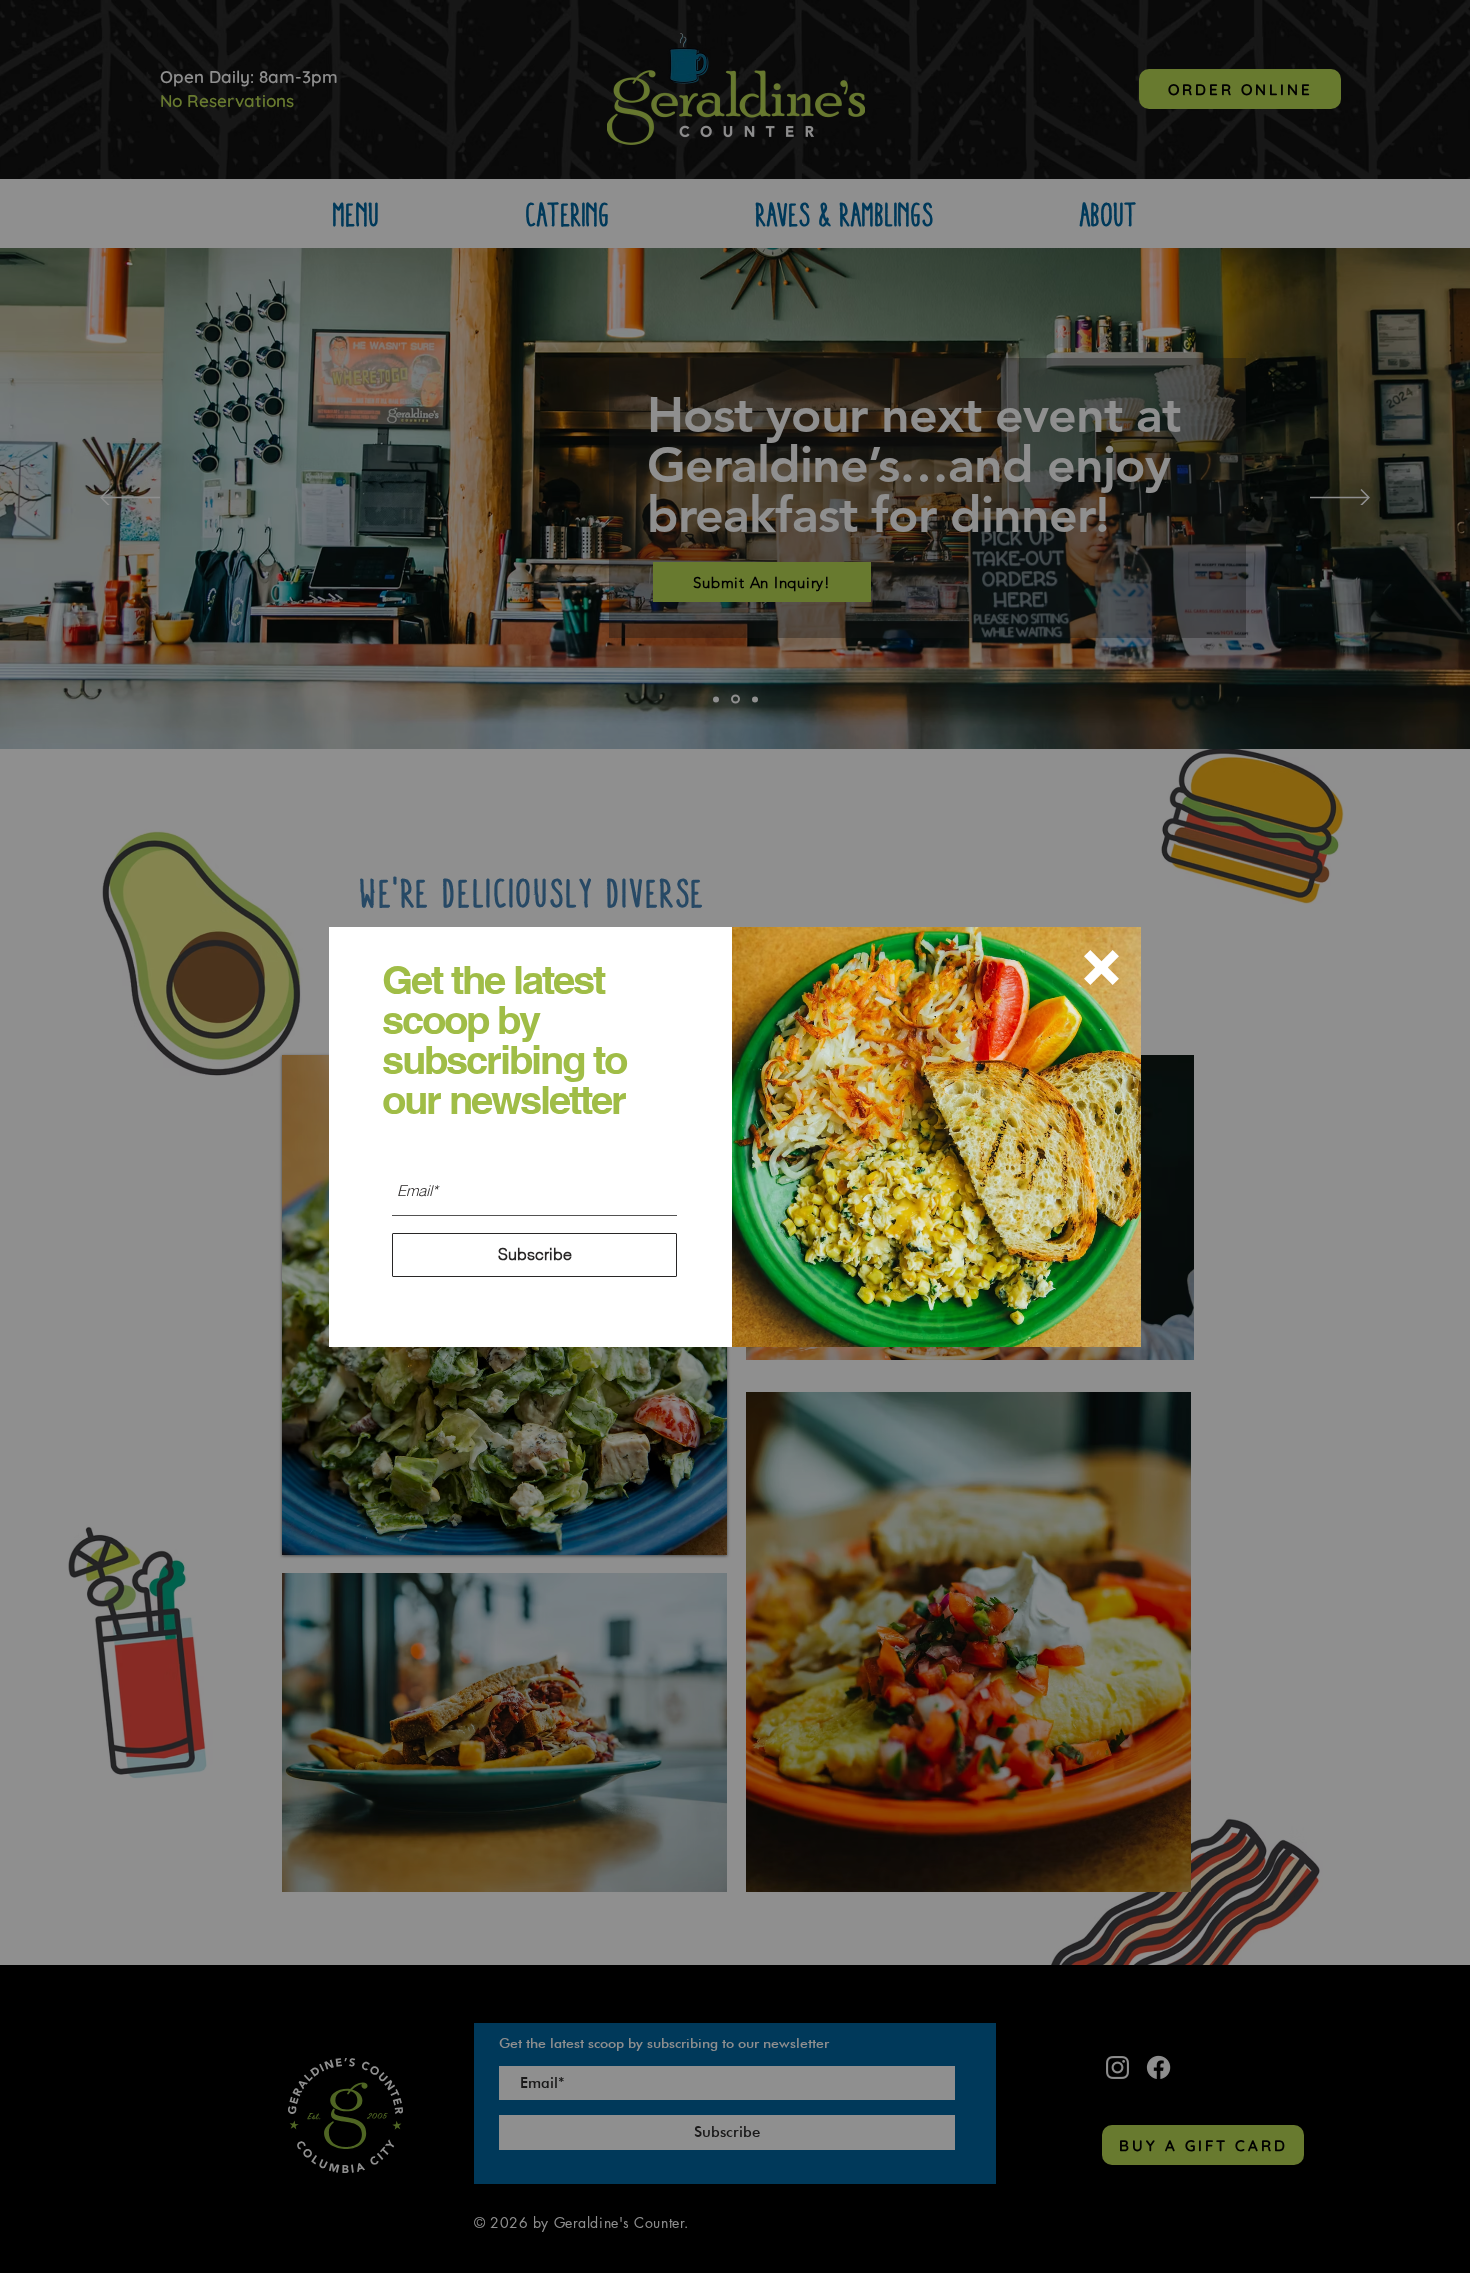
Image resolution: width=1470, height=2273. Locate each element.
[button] (1101, 967)
